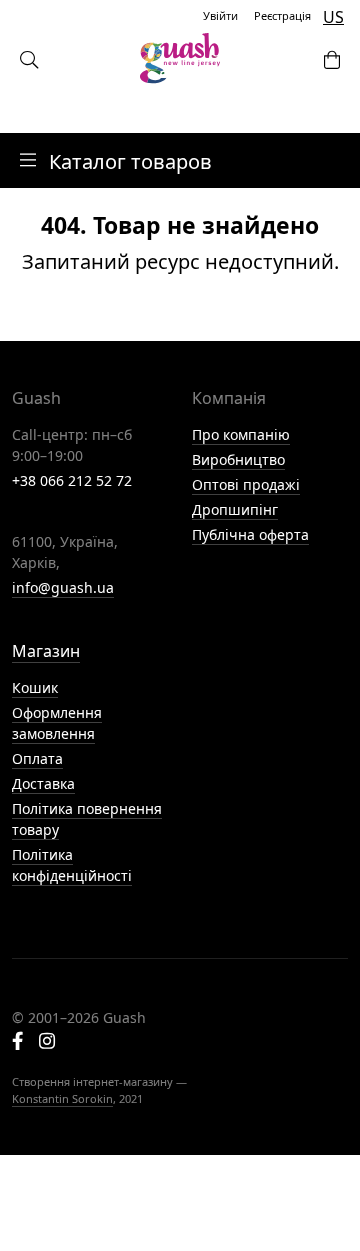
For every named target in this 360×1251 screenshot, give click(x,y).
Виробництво (238, 459)
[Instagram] (47, 1043)
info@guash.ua (63, 587)
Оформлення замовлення (57, 723)
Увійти (220, 15)
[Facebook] (17, 1043)
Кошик (35, 687)
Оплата (37, 758)
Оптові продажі (246, 484)
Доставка (43, 783)
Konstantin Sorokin (62, 1098)
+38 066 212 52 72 (72, 480)
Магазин (46, 651)
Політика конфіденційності (72, 865)
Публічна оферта (250, 534)
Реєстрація (282, 15)
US (333, 17)
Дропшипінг (235, 509)
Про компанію (241, 434)
